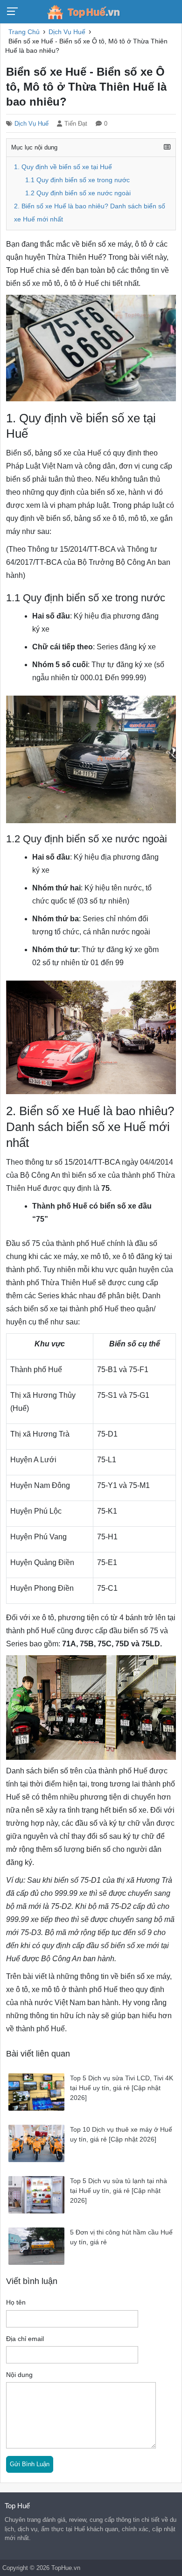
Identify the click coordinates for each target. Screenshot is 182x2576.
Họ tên (16, 2302)
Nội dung (19, 2375)
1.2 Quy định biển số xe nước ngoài (78, 193)
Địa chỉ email (25, 2339)
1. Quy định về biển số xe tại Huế (63, 167)
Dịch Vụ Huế (31, 124)
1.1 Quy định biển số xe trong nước (77, 180)
